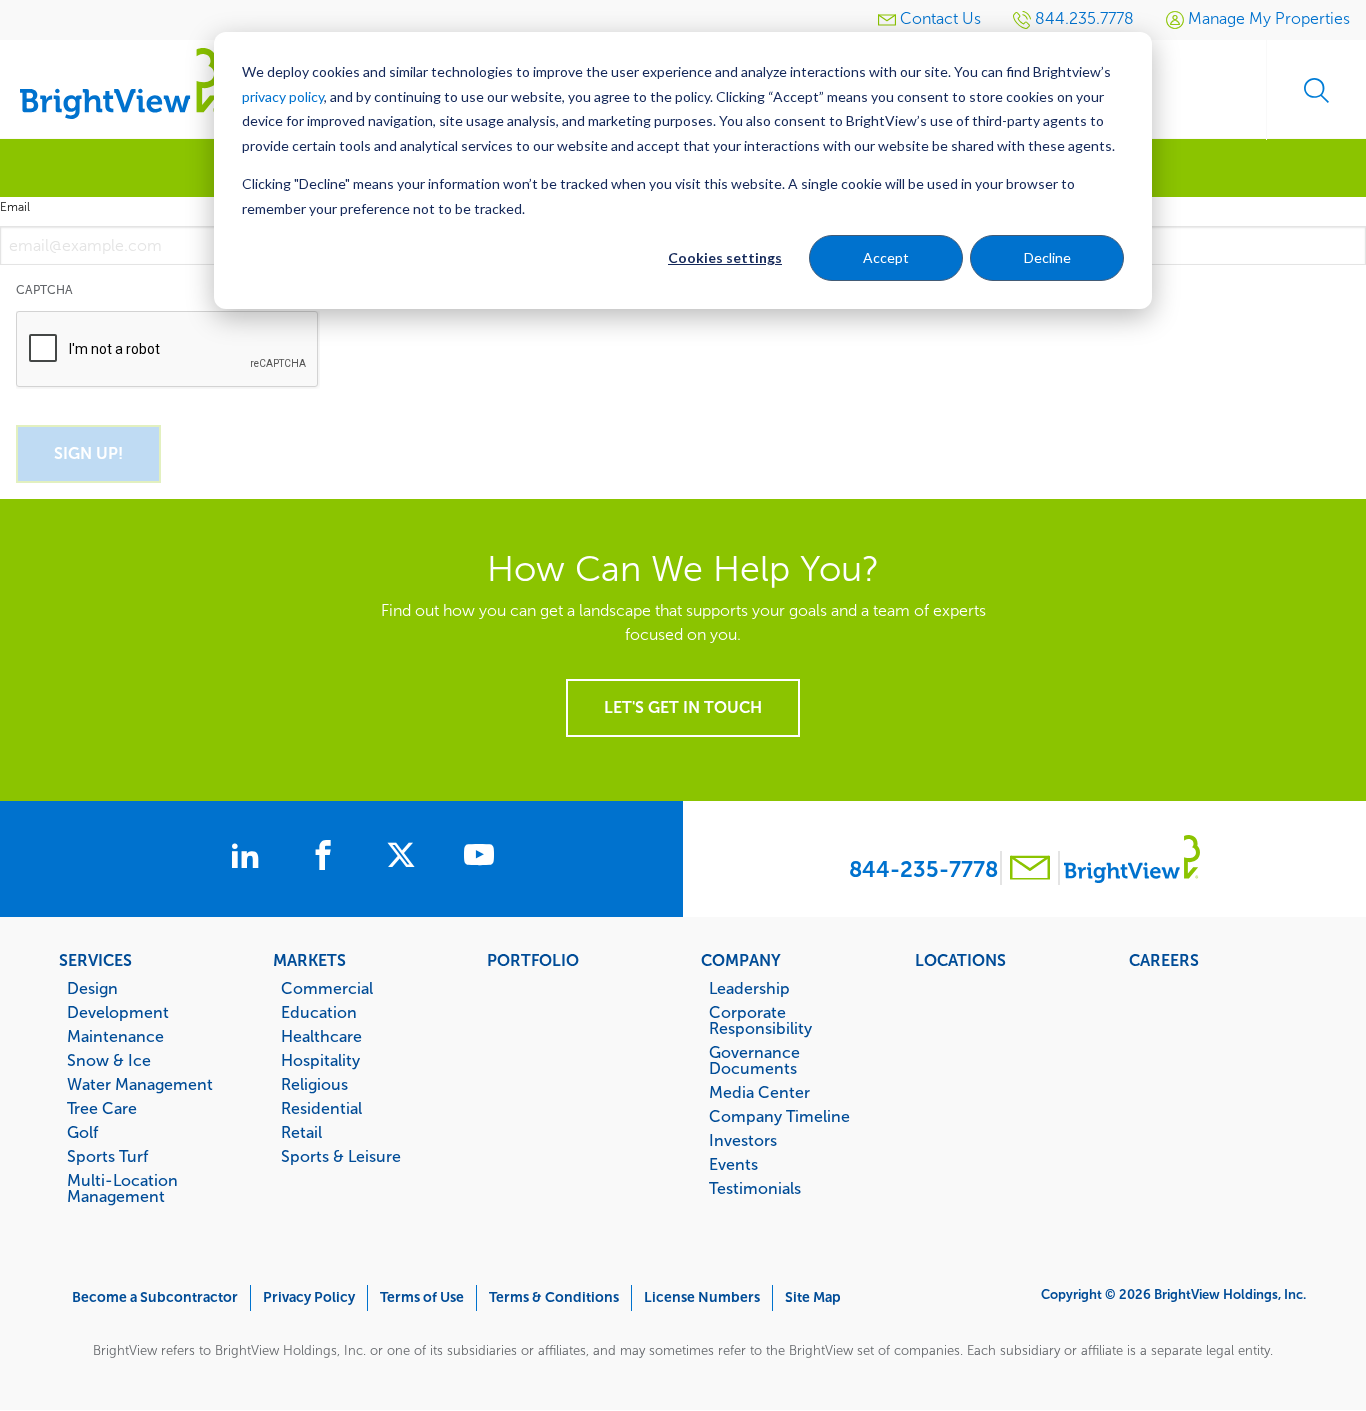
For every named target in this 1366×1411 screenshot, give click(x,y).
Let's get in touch (683, 707)
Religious (314, 1084)
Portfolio (533, 960)
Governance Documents (754, 1060)
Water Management (140, 1084)
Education (319, 1012)
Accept (886, 257)
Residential (321, 1108)
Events (733, 1164)
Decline (1047, 257)
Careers (1164, 960)
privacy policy (283, 96)
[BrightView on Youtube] (479, 858)
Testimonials (755, 1188)
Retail (301, 1132)
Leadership (749, 988)
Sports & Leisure (341, 1156)
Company (741, 960)
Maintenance (115, 1036)
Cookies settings (725, 257)
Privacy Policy (309, 1297)
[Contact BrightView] (1030, 870)
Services (95, 960)
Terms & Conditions (554, 1297)
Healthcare (321, 1036)
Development (118, 1012)
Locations (960, 960)
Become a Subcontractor (155, 1297)
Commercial (327, 988)
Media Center (759, 1092)
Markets (309, 960)
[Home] (120, 82)
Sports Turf (107, 1156)
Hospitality (320, 1060)
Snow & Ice (109, 1060)
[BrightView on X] (405, 858)
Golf (82, 1132)
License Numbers (702, 1297)
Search (1316, 90)
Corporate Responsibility (760, 1020)
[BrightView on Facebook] (327, 858)
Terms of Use (422, 1297)
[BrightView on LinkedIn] (249, 858)
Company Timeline (779, 1116)
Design (92, 988)
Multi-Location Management (122, 1188)
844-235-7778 (923, 869)
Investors (743, 1140)
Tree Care (102, 1108)
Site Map (813, 1297)
